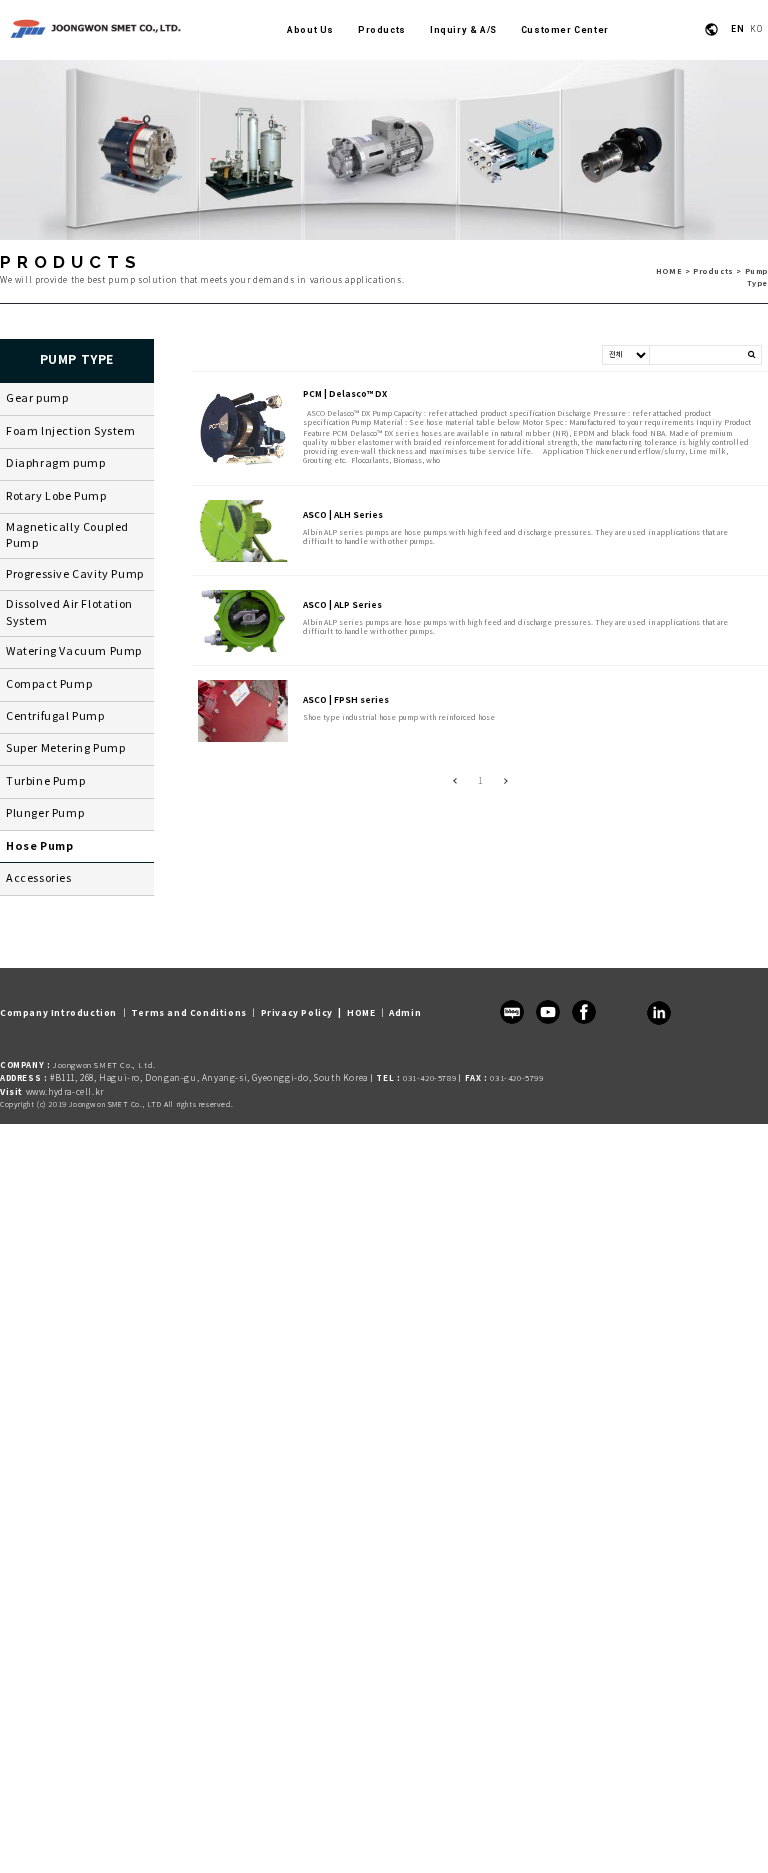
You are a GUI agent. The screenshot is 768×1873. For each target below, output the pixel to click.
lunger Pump (49, 814)
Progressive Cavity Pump (75, 575)
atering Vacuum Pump (79, 652)
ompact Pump (53, 685)
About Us (310, 30)
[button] (405, 1013)
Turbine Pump (45, 782)
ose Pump (44, 846)
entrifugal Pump (59, 717)
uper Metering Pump (69, 749)
